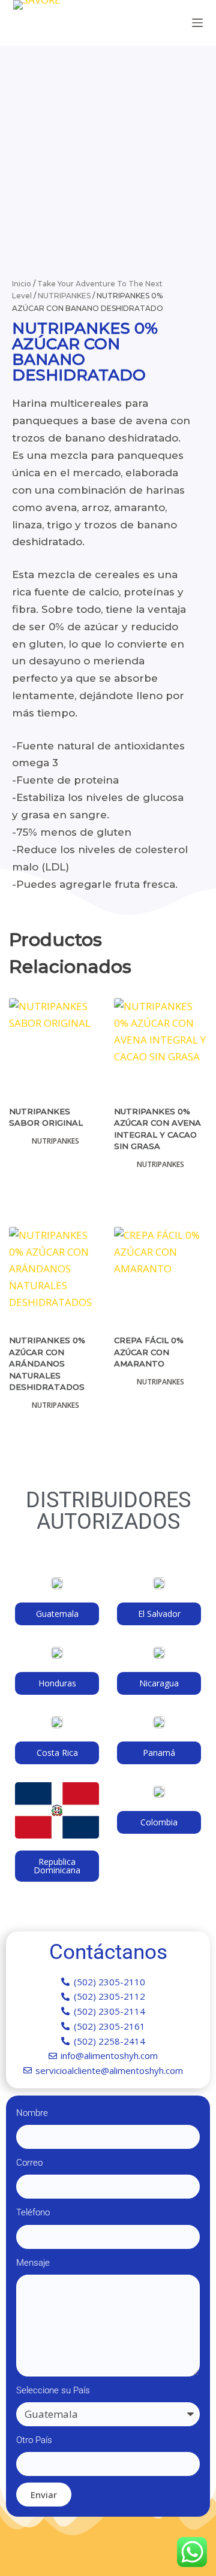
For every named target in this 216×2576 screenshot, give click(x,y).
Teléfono (33, 2212)
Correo (29, 2163)
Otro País (34, 2440)
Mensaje (33, 2263)
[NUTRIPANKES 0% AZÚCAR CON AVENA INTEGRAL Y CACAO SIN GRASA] (160, 1044)
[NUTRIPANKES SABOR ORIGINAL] (55, 1044)
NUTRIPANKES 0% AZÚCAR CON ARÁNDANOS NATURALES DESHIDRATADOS (47, 1363)
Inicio (22, 284)
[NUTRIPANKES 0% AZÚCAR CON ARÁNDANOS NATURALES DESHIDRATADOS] (55, 1273)
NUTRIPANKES (64, 296)
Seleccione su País (53, 2390)
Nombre (32, 2113)
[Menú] (197, 23)
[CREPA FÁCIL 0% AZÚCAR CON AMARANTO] (160, 1273)
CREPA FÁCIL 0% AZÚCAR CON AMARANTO (149, 1352)
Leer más (56, 1189)
